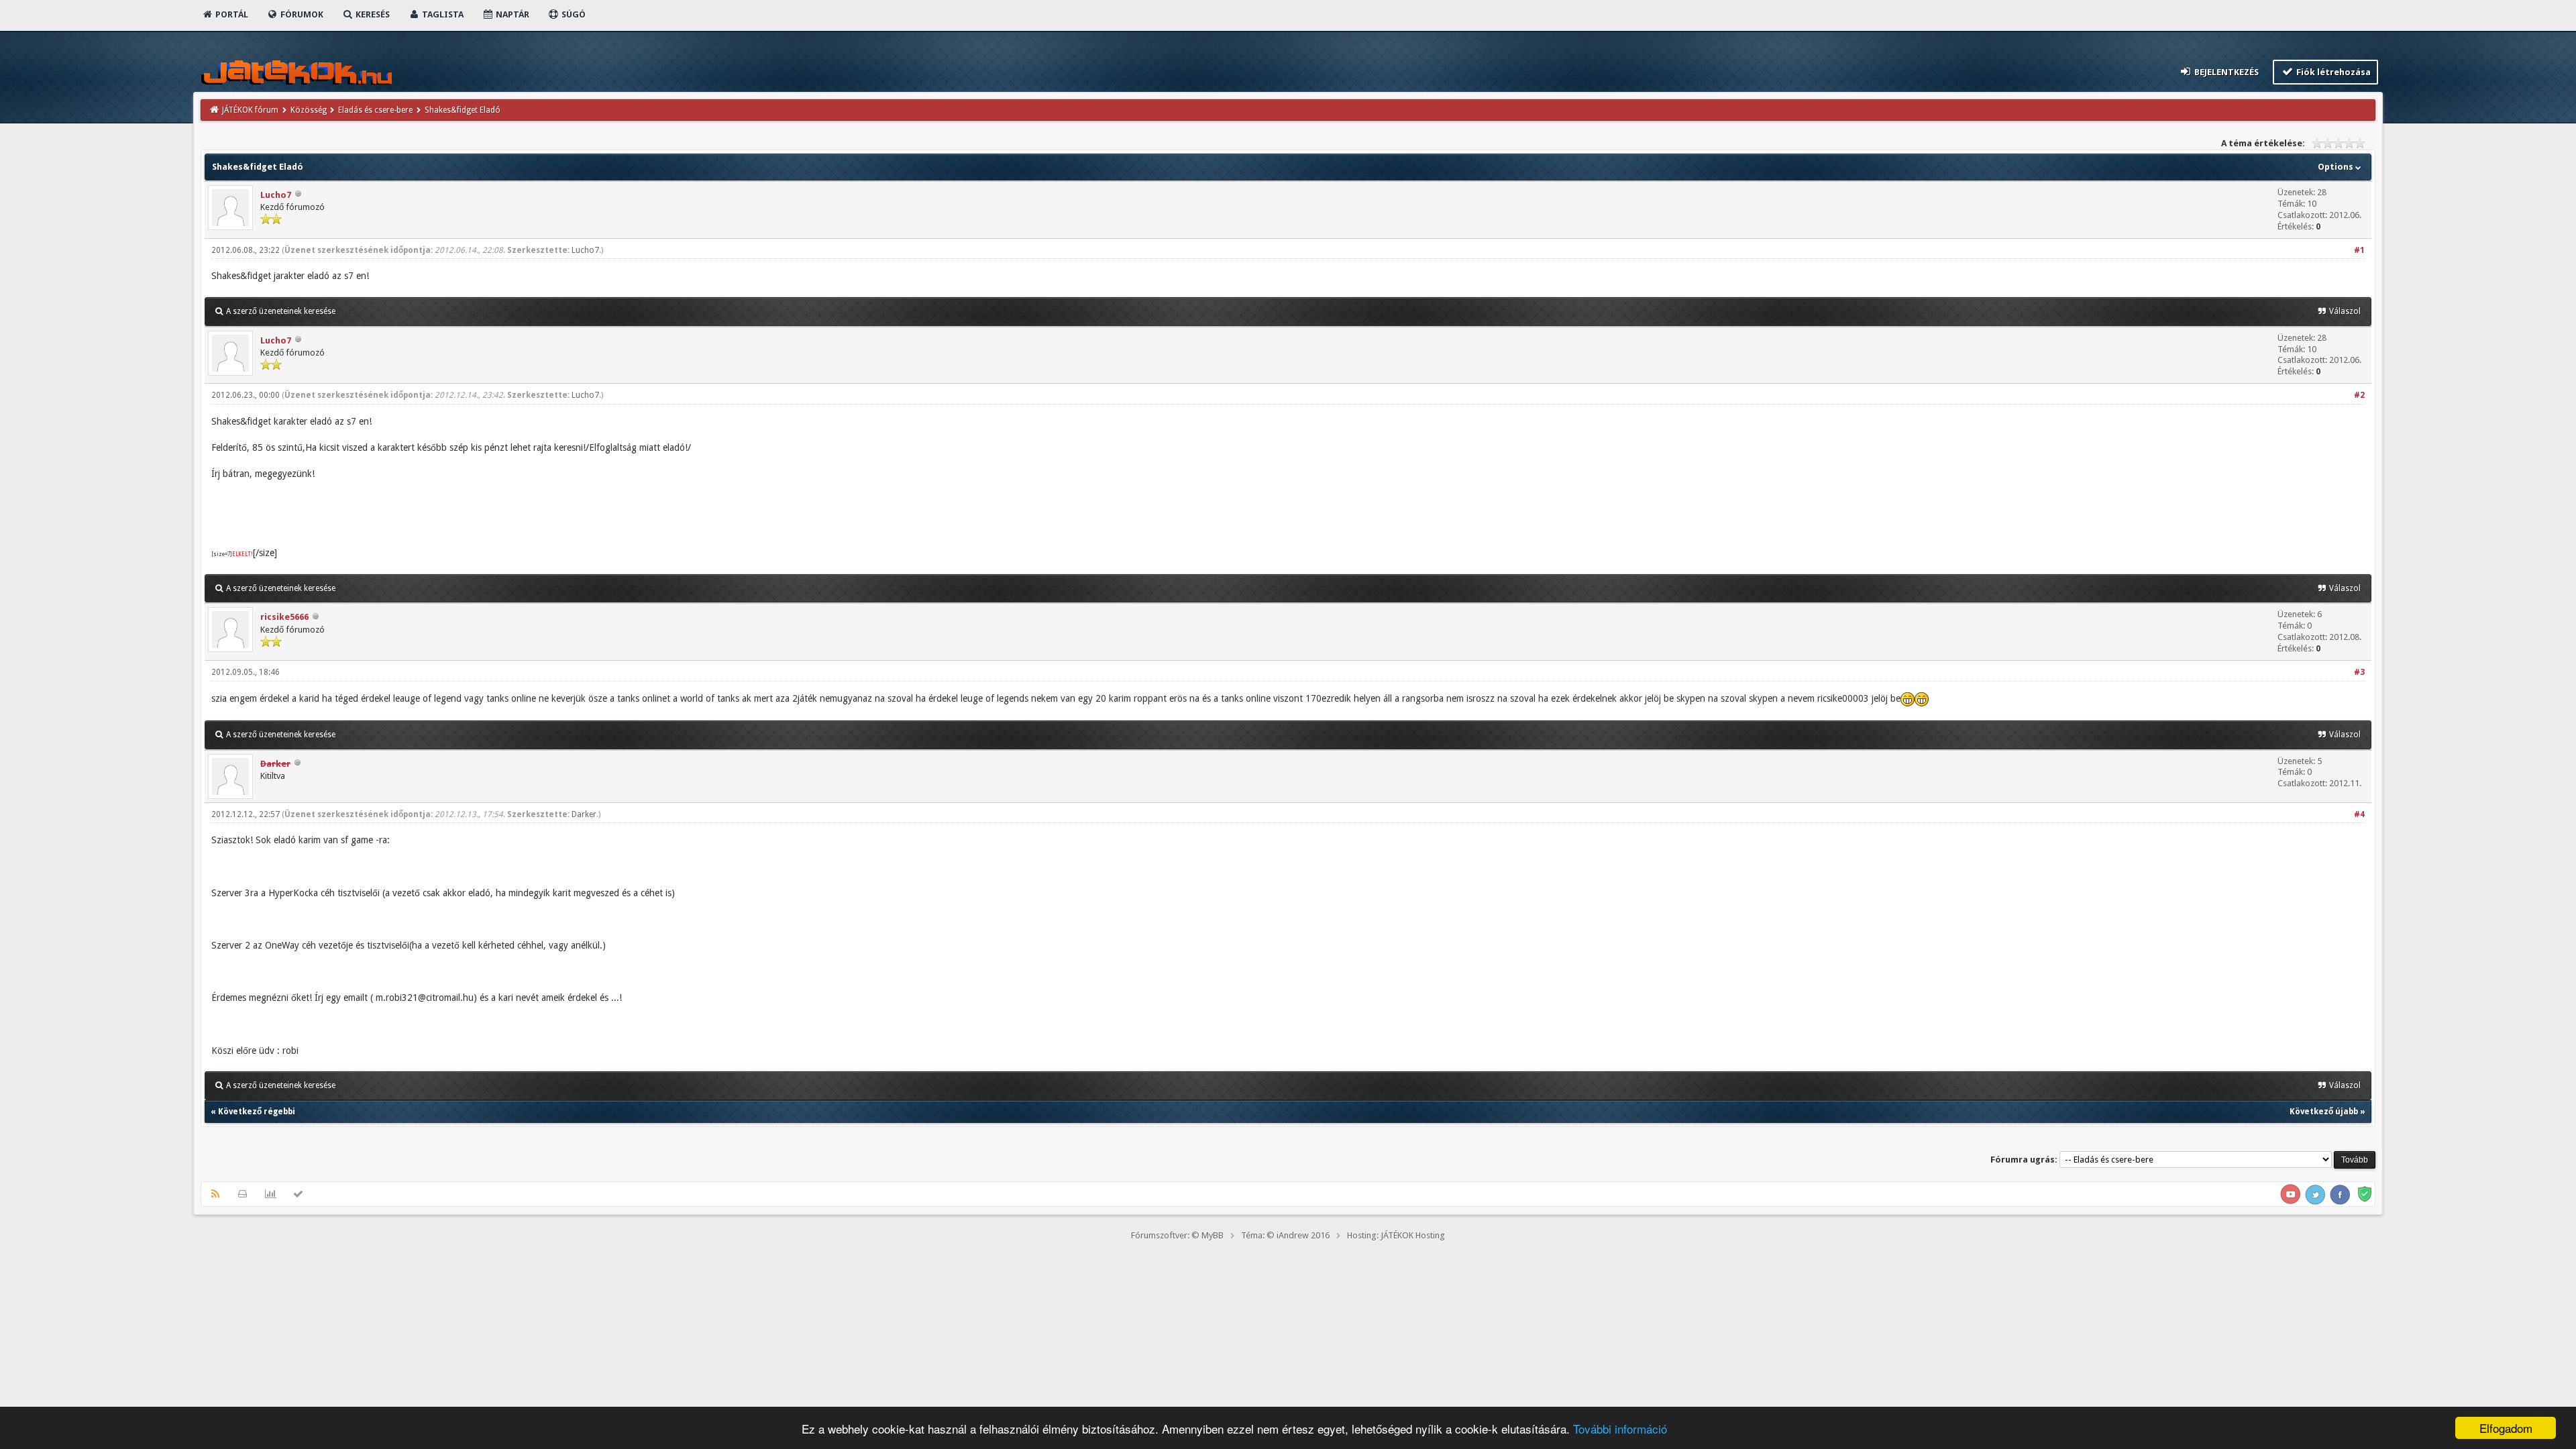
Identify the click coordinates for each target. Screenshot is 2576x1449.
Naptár (512, 14)
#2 (2359, 395)
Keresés (372, 14)
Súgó (573, 14)
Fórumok (301, 14)
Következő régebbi (257, 1112)
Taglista (442, 14)
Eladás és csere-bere (375, 110)
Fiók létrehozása (2332, 72)
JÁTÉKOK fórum (250, 110)
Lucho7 (276, 195)
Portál (231, 14)
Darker (584, 814)
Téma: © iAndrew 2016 (1285, 1235)
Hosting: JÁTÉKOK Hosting (1396, 1235)
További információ (1620, 1429)
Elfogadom (2506, 1428)
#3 (2359, 672)
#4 (2359, 814)
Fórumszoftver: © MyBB (1177, 1235)
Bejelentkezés (2225, 72)
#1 (2359, 250)
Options (2337, 167)
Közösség (309, 110)
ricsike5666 (284, 617)
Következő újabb (2324, 1112)
